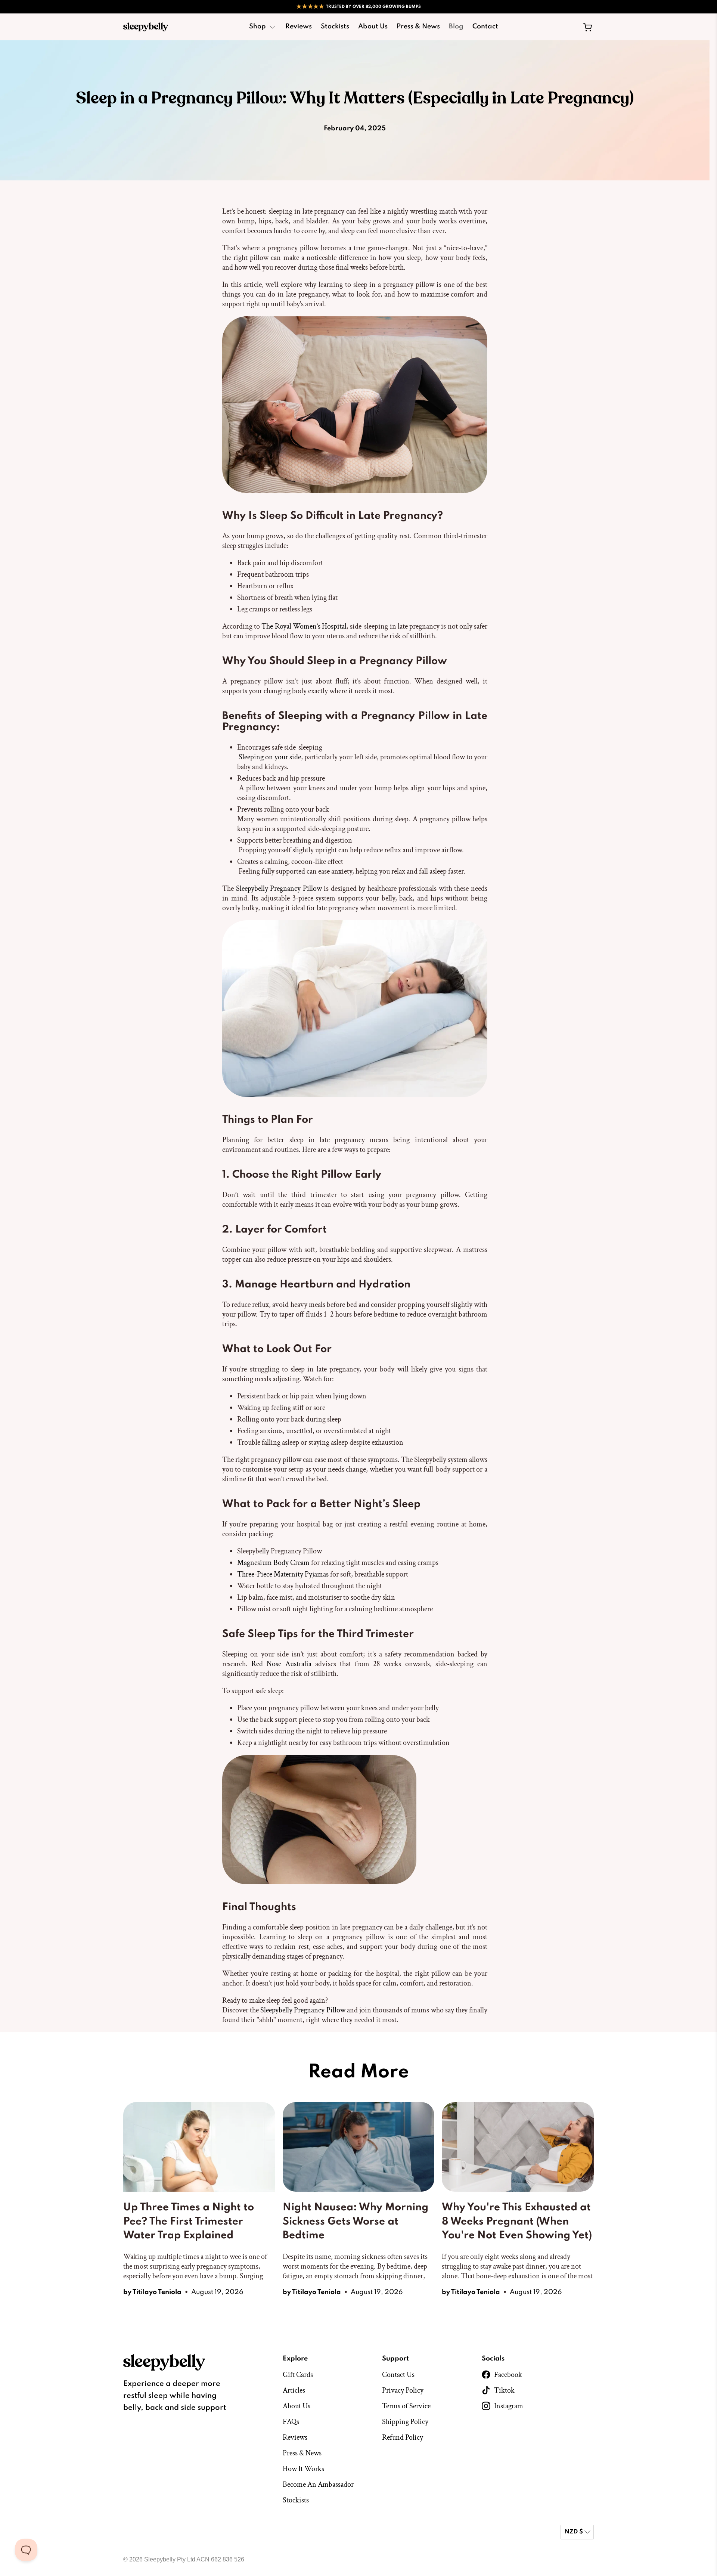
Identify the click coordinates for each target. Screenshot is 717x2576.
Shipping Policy (405, 2422)
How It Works (303, 2469)
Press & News (418, 27)
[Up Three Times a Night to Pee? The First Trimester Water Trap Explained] (199, 2147)
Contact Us (398, 2375)
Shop (257, 27)
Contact (485, 27)
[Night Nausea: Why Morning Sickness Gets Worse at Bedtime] (359, 2147)
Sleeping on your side (270, 757)
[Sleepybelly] (146, 27)
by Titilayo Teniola (152, 2292)
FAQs (291, 2422)
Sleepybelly (160, 2559)
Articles (294, 2390)
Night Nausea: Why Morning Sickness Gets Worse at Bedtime (356, 2222)
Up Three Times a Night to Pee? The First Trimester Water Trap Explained (189, 2222)
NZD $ (574, 2532)
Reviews (299, 27)
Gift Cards (298, 2375)
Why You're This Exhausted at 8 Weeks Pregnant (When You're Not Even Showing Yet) (517, 2222)
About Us (373, 27)
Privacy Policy (403, 2390)
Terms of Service (406, 2406)
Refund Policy (403, 2437)
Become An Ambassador (318, 2484)
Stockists (335, 27)
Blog (456, 27)
